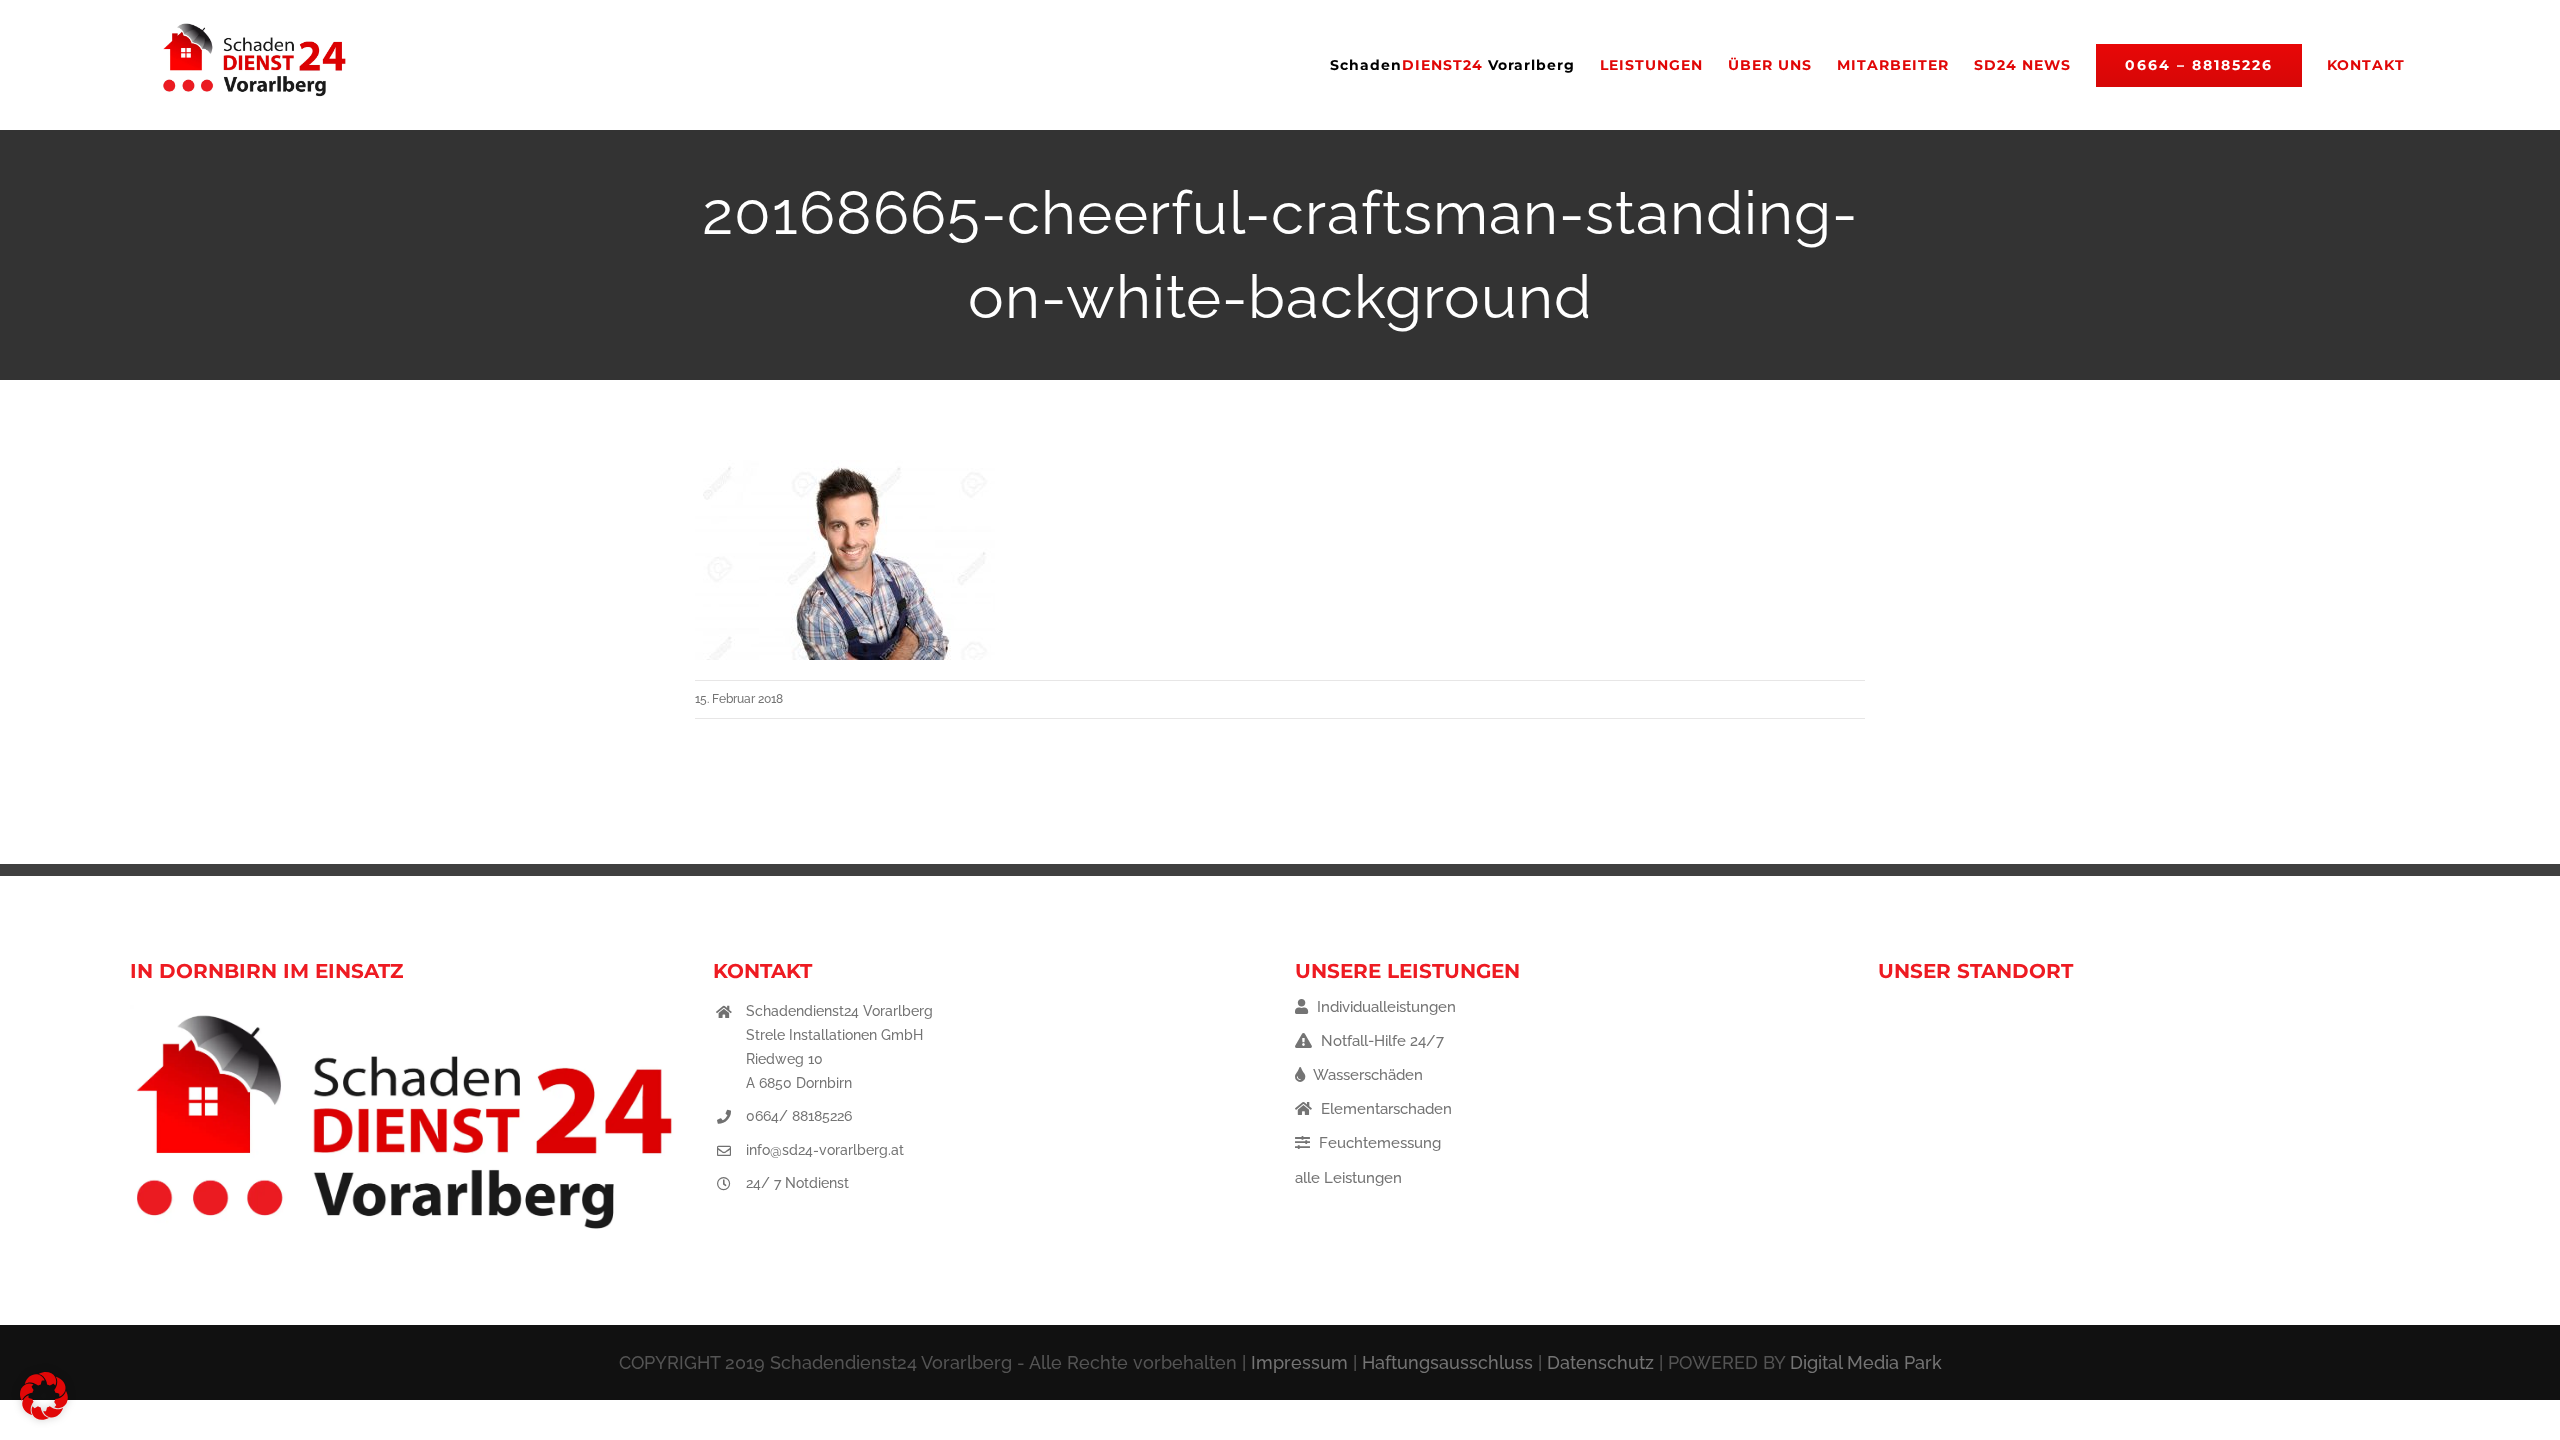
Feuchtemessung (1378, 1143)
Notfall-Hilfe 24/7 (1380, 1041)
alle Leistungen (1348, 1178)
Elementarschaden (1384, 1109)
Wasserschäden (1366, 1075)
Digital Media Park (1866, 1362)
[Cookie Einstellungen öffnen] (44, 1415)
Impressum (1299, 1362)
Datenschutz (1600, 1362)
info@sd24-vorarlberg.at (825, 1150)
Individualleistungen (1384, 1007)
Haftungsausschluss (1447, 1362)
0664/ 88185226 (799, 1116)
